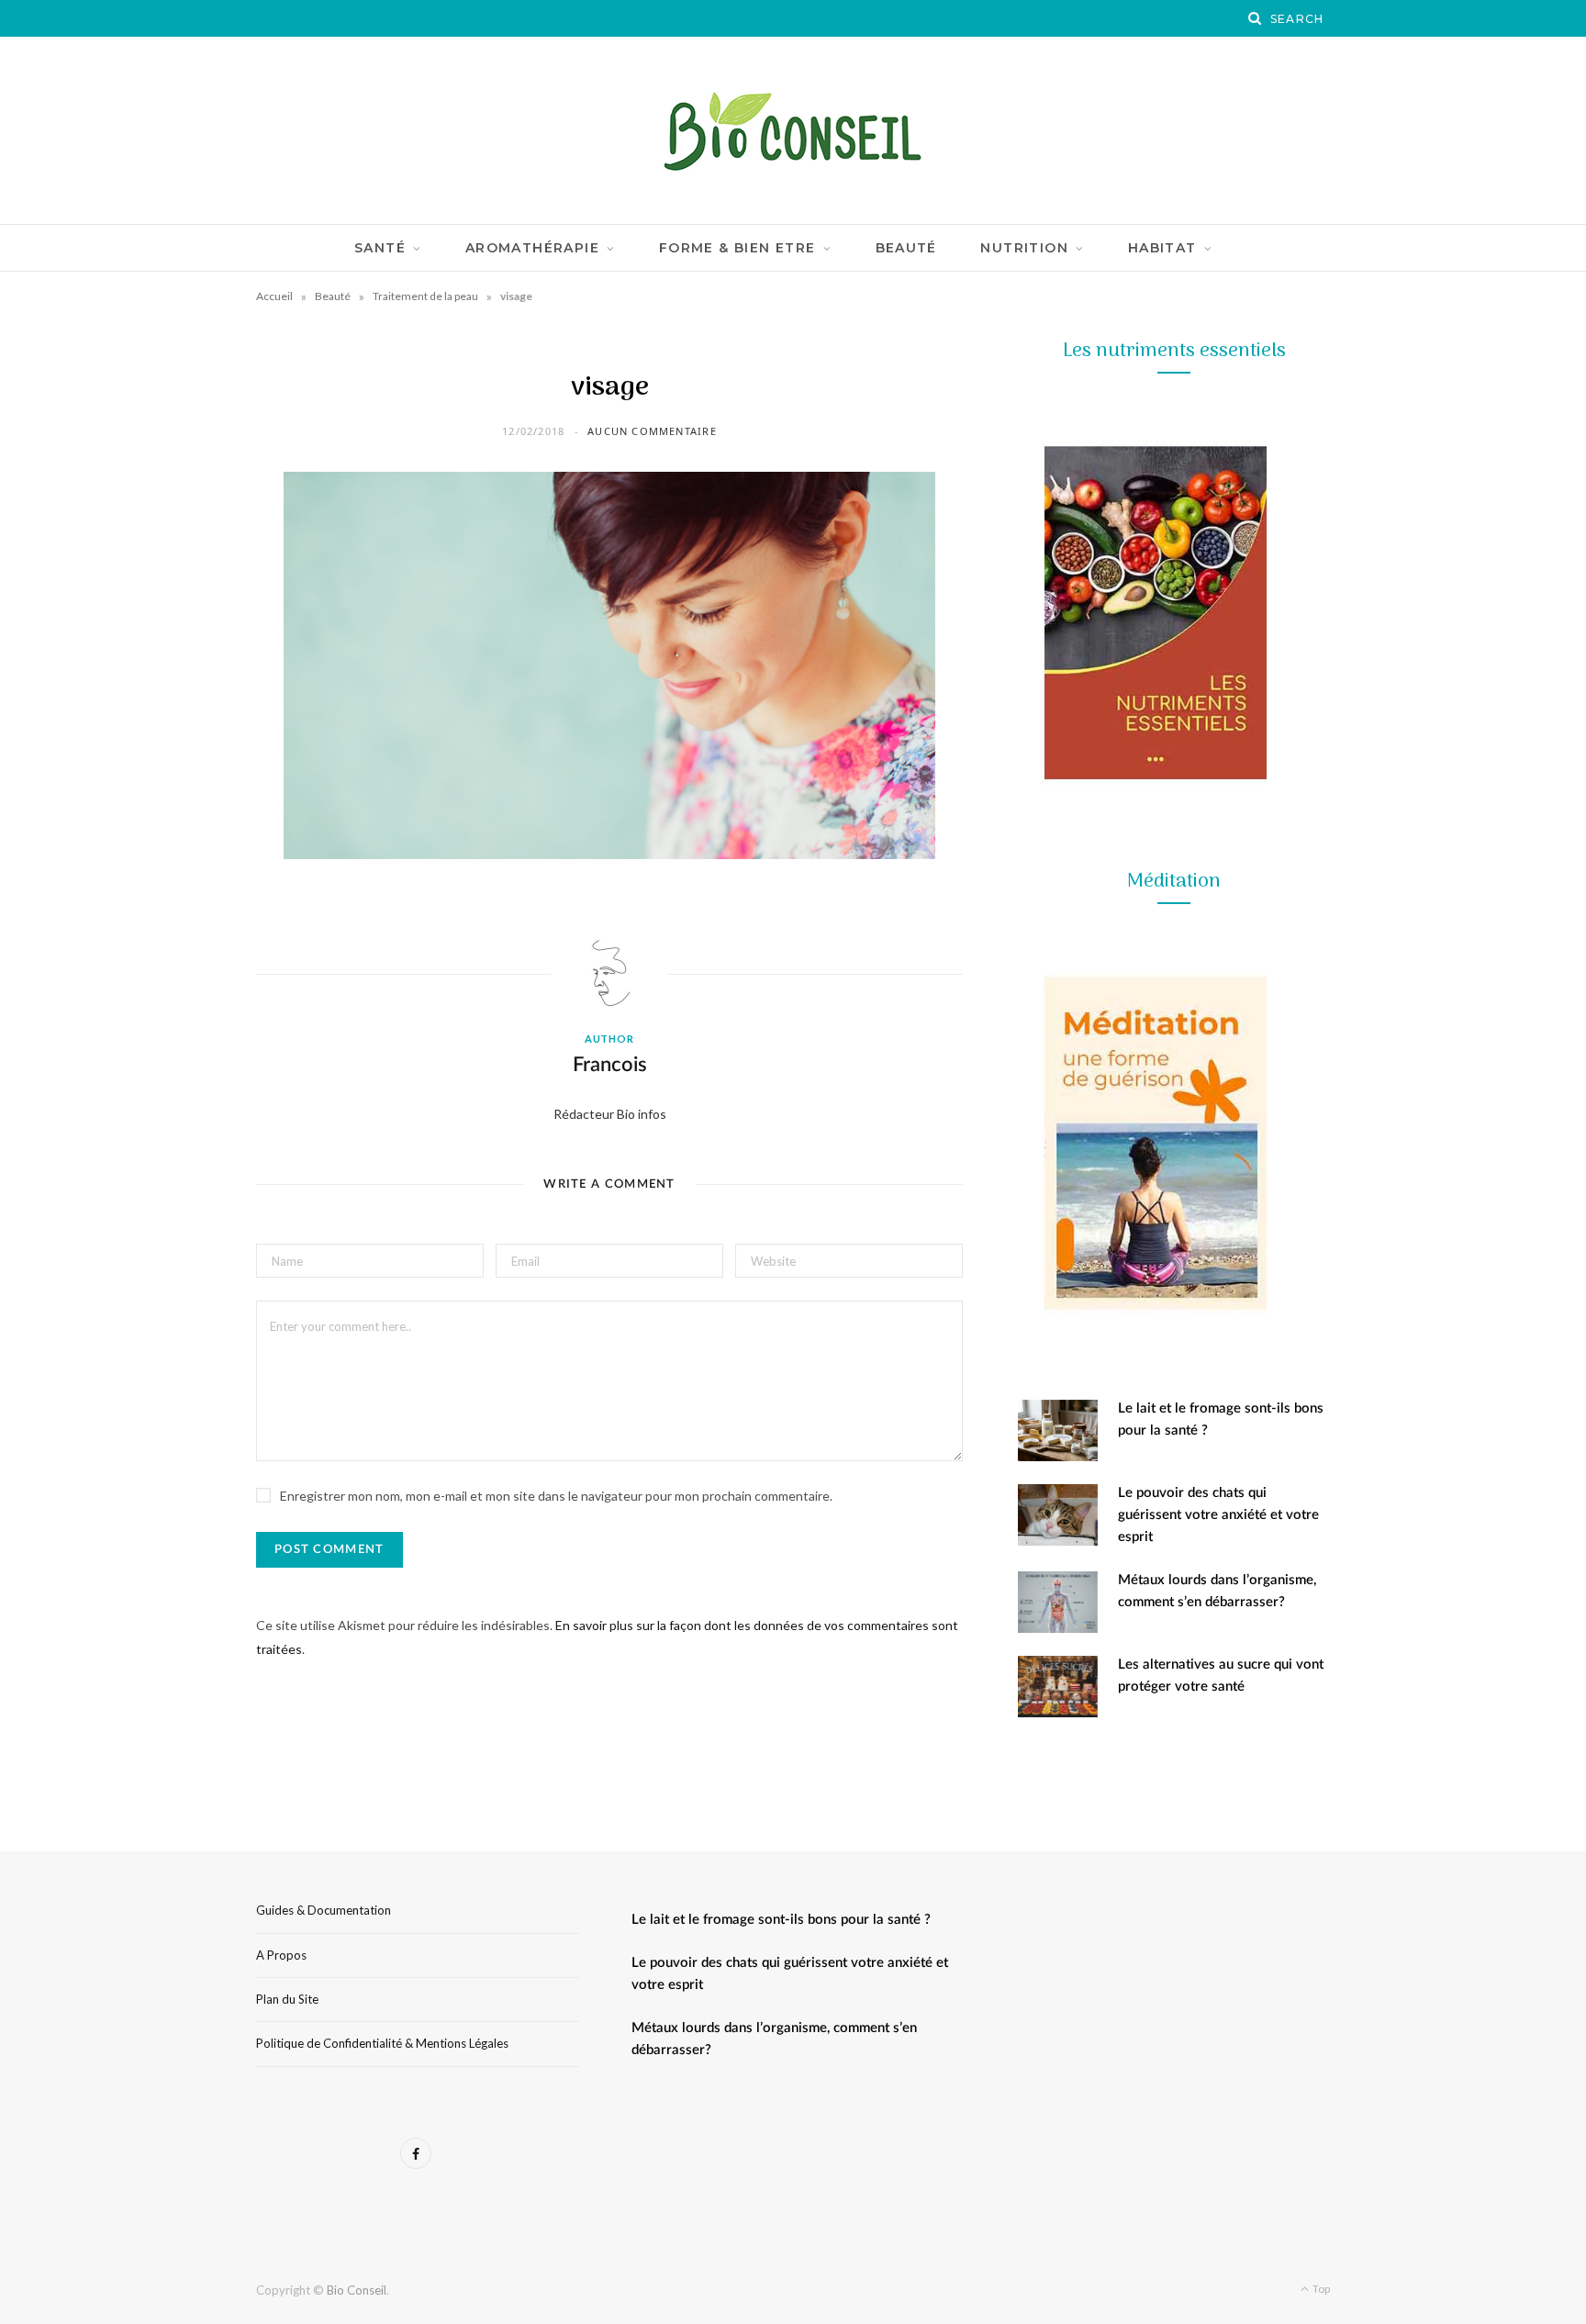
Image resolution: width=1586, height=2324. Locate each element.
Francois (610, 1065)
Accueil (274, 296)
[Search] (1256, 18)
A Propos (281, 1955)
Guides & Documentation (324, 1910)
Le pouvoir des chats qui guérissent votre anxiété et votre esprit (1218, 1515)
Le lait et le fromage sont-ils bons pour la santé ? (781, 1920)
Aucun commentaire (652, 431)
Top (1320, 2289)
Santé (380, 248)
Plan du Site (287, 1999)
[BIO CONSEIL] (793, 130)
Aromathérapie (532, 248)
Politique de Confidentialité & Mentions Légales (382, 2043)
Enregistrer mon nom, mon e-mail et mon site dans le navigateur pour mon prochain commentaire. (556, 1496)
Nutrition (1024, 248)
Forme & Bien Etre (737, 248)
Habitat (1162, 248)
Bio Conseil (357, 2290)
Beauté (906, 248)
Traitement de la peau (425, 296)
